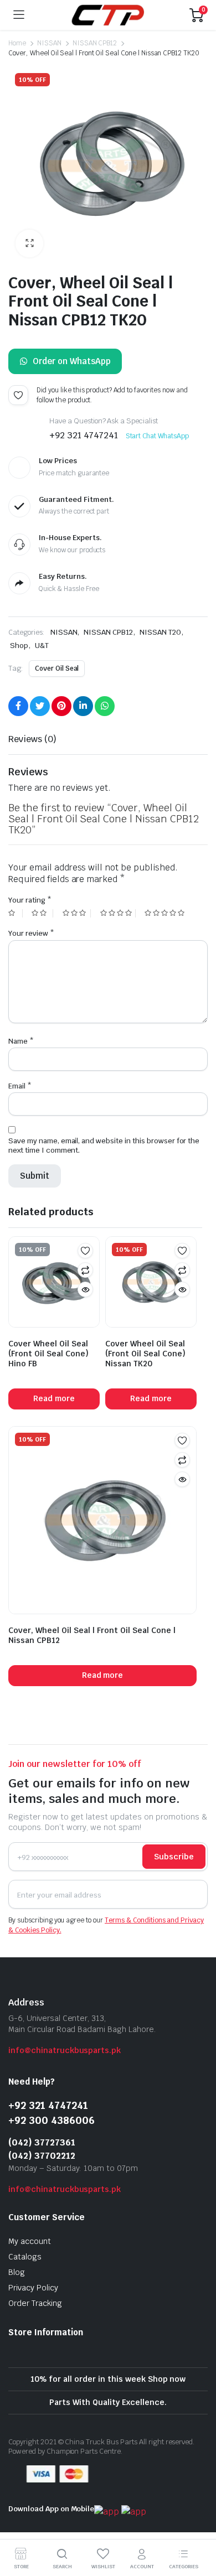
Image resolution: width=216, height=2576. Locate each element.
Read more (54, 1398)
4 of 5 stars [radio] (118, 913)
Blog (17, 2272)
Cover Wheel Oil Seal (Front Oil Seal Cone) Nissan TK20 (145, 1354)
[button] (29, 243)
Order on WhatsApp (72, 361)
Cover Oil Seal (57, 668)
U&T (42, 646)
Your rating (30, 900)
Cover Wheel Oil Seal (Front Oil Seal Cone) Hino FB (48, 1354)
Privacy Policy (33, 2288)
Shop (19, 646)
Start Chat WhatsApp (157, 436)
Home (17, 43)
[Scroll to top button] (198, 2526)
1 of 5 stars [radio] (16, 913)
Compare (85, 1270)
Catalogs (25, 2257)
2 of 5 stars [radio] (42, 913)
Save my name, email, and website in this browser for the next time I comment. (104, 1146)
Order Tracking (35, 2303)
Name (21, 1041)
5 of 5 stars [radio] (166, 913)
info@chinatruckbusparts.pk (65, 2050)
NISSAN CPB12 (95, 43)
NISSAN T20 (160, 632)
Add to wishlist (18, 395)
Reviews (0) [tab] (32, 739)
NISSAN (49, 43)
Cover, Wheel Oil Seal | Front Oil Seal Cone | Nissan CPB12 (92, 1635)
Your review (31, 933)
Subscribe (174, 1857)
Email (20, 1086)
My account (30, 2241)
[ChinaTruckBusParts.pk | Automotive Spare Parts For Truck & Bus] (107, 15)
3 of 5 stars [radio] (77, 913)
